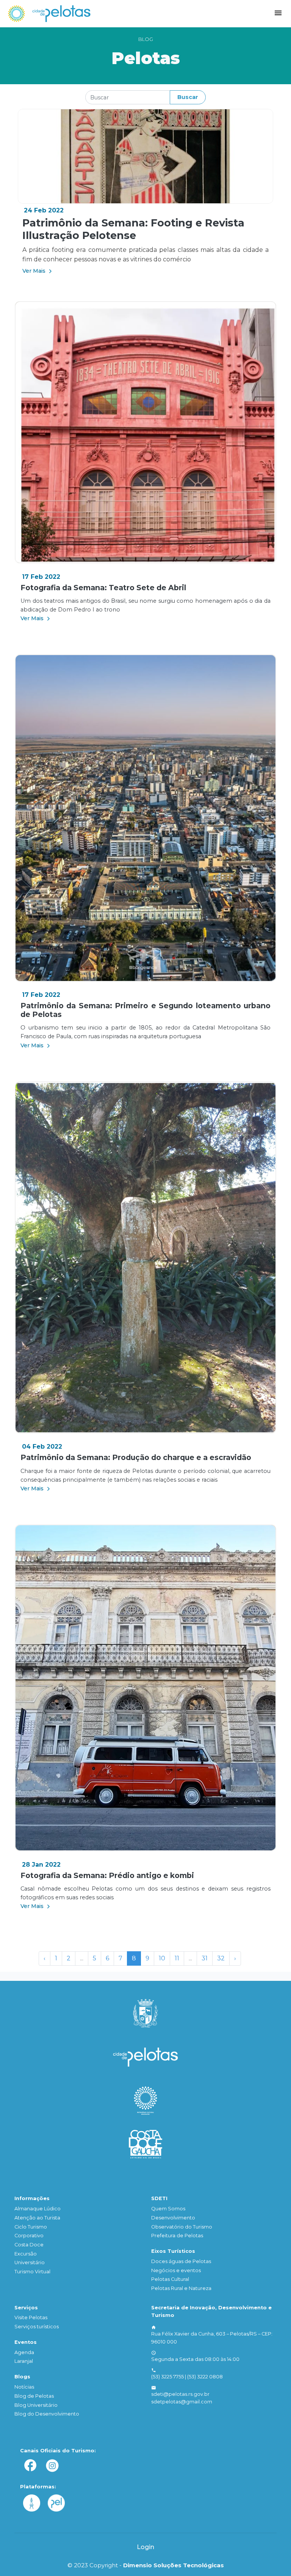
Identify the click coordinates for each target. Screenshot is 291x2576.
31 (205, 1958)
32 (221, 1958)
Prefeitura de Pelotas (177, 2236)
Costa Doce (29, 2245)
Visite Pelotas (31, 2317)
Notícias (24, 2387)
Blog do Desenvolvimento (47, 2414)
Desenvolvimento (173, 2218)
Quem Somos (168, 2209)
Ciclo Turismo (31, 2227)
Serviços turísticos (37, 2327)
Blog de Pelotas (34, 2396)
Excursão (26, 2254)
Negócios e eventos (176, 2270)
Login (145, 2547)
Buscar (188, 97)
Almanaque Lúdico (38, 2209)
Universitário (30, 2262)
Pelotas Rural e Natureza (181, 2288)
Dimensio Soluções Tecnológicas (174, 2565)
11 (177, 1958)
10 (162, 1958)
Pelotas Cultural (170, 2279)
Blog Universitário (36, 2405)
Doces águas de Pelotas (181, 2261)
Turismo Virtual (32, 2272)
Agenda (24, 2352)
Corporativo (29, 2236)
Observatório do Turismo (182, 2227)
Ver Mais (35, 271)
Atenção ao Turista (37, 2218)
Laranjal (24, 2361)
